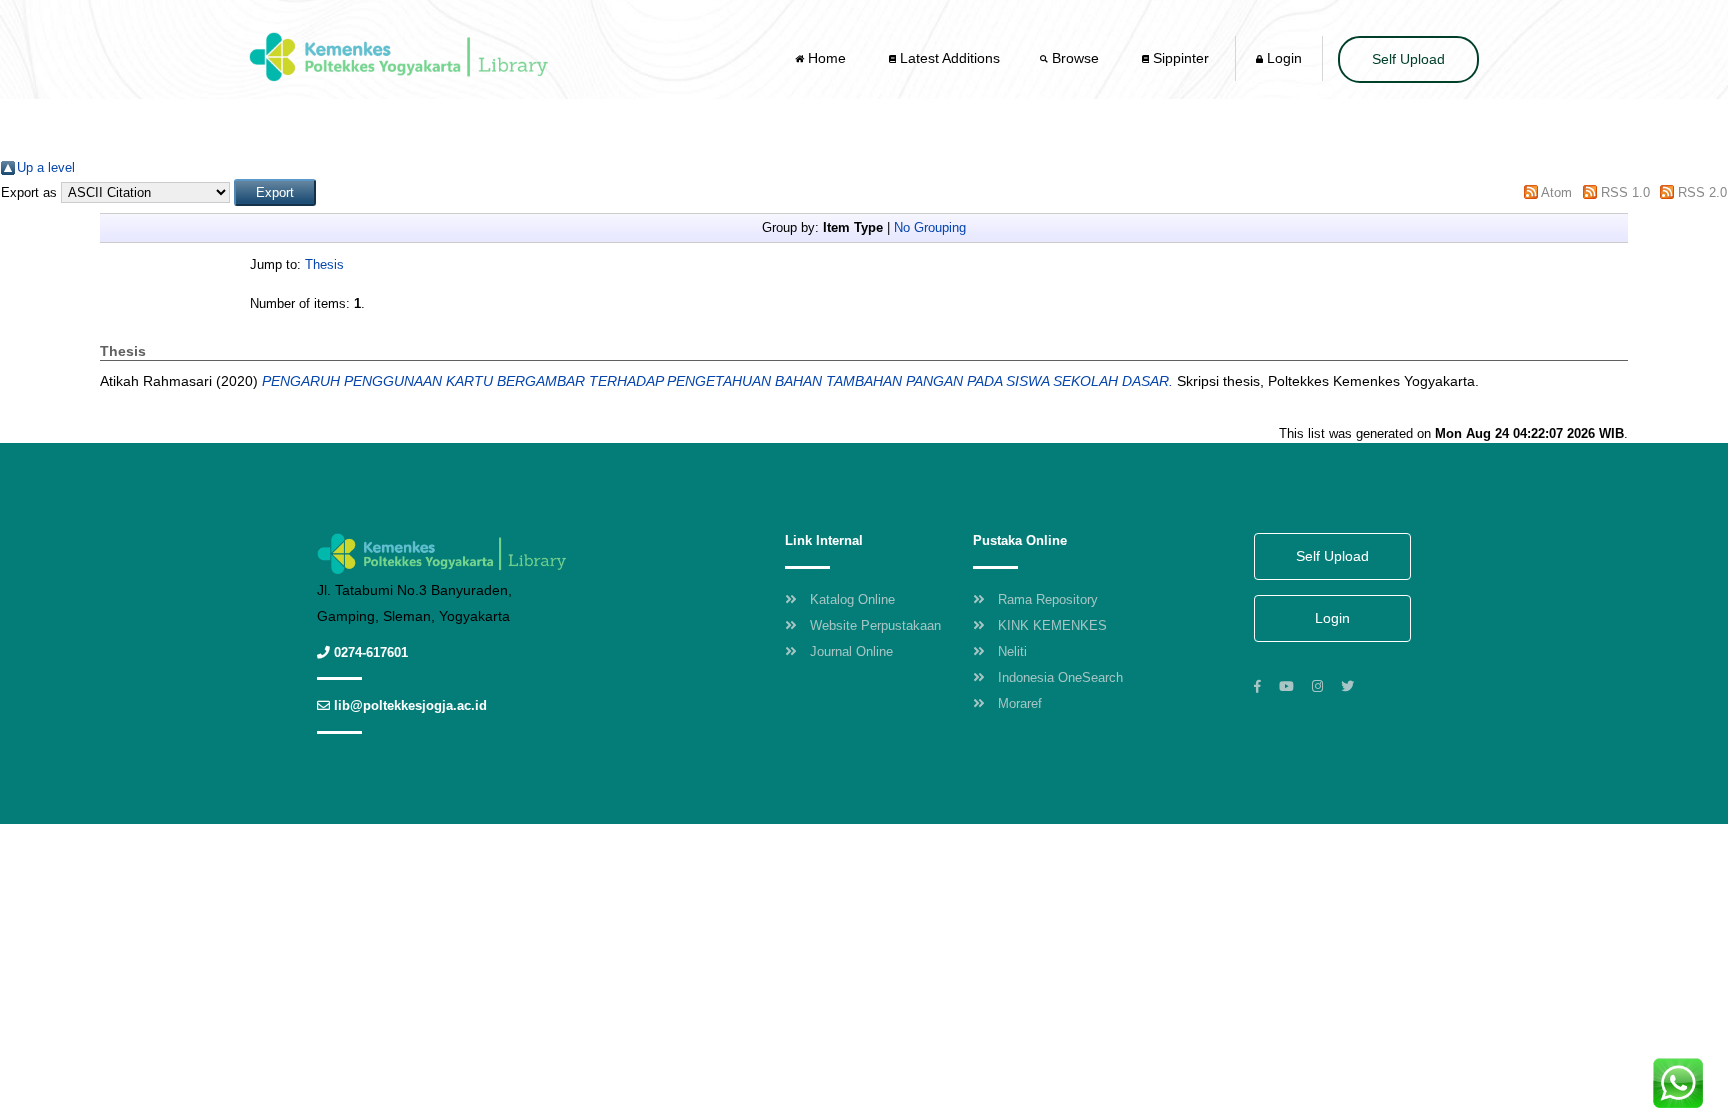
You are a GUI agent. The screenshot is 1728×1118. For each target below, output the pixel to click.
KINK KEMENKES (1052, 625)
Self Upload (1408, 59)
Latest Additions (948, 58)
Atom (1556, 192)
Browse (1075, 58)
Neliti (1012, 651)
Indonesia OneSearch (1060, 677)
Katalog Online (852, 599)
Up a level (46, 167)
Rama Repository (1048, 599)
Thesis (324, 264)
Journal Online (851, 651)
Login (1282, 58)
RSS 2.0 (1702, 192)
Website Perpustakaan (875, 625)
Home (827, 58)
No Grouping (930, 227)
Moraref (1020, 703)
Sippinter (1179, 58)
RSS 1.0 (1625, 192)
